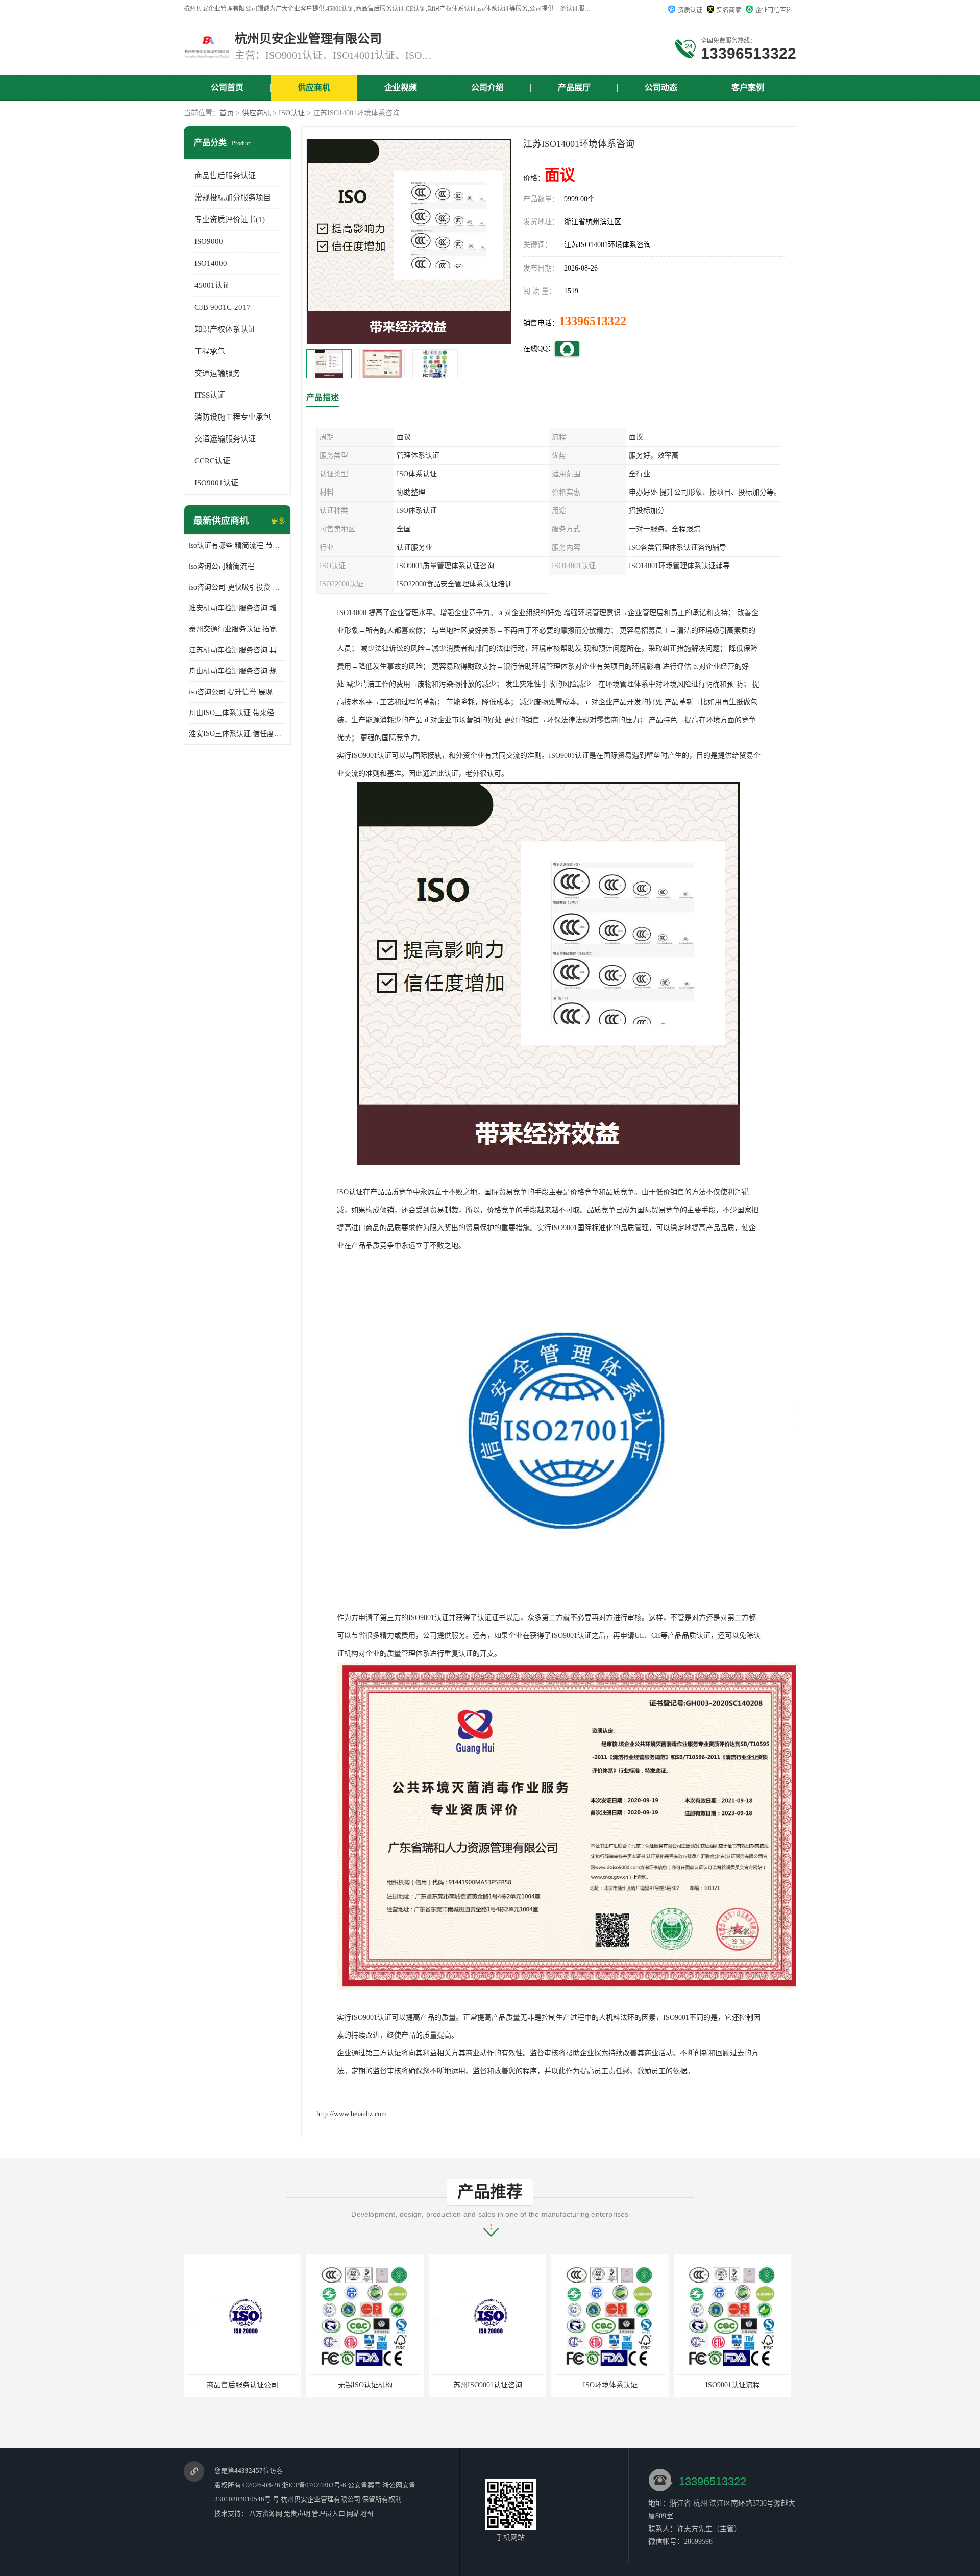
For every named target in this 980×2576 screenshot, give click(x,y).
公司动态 (661, 88)
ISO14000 (211, 263)
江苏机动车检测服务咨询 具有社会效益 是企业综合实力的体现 (237, 650)
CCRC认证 (212, 461)
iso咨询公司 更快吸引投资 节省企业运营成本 (237, 587)
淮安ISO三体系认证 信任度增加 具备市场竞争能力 (237, 734)
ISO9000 (209, 241)
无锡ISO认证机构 (243, 2385)
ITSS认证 (210, 395)
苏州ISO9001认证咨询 (365, 2385)
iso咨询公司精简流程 (222, 566)
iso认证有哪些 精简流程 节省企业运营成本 (237, 545)
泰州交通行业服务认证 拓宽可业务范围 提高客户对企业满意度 (237, 629)
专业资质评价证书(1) (230, 219)
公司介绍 (487, 88)
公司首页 (227, 88)
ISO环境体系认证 (488, 2385)
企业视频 (401, 88)
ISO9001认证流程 (610, 2385)
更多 (278, 521)
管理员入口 (328, 2513)
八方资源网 (266, 2513)
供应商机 (314, 88)
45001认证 (212, 285)
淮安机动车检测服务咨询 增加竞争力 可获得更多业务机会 (237, 608)
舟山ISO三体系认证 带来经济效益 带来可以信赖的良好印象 (237, 713)
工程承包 (210, 351)
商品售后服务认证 (225, 176)
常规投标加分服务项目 (233, 198)
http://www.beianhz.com (352, 2114)
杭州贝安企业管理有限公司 (321, 2499)
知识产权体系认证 (225, 329)
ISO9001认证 (216, 483)
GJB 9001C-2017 (223, 307)
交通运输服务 (217, 373)
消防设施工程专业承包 (233, 417)
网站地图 (360, 2513)
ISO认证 (292, 113)
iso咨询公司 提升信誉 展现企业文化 (237, 692)
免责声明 (297, 2513)
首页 (227, 113)
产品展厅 (574, 88)
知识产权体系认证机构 (732, 2385)
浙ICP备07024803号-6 (314, 2485)
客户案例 (748, 88)
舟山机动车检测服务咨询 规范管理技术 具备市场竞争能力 (237, 671)
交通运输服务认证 (225, 439)
